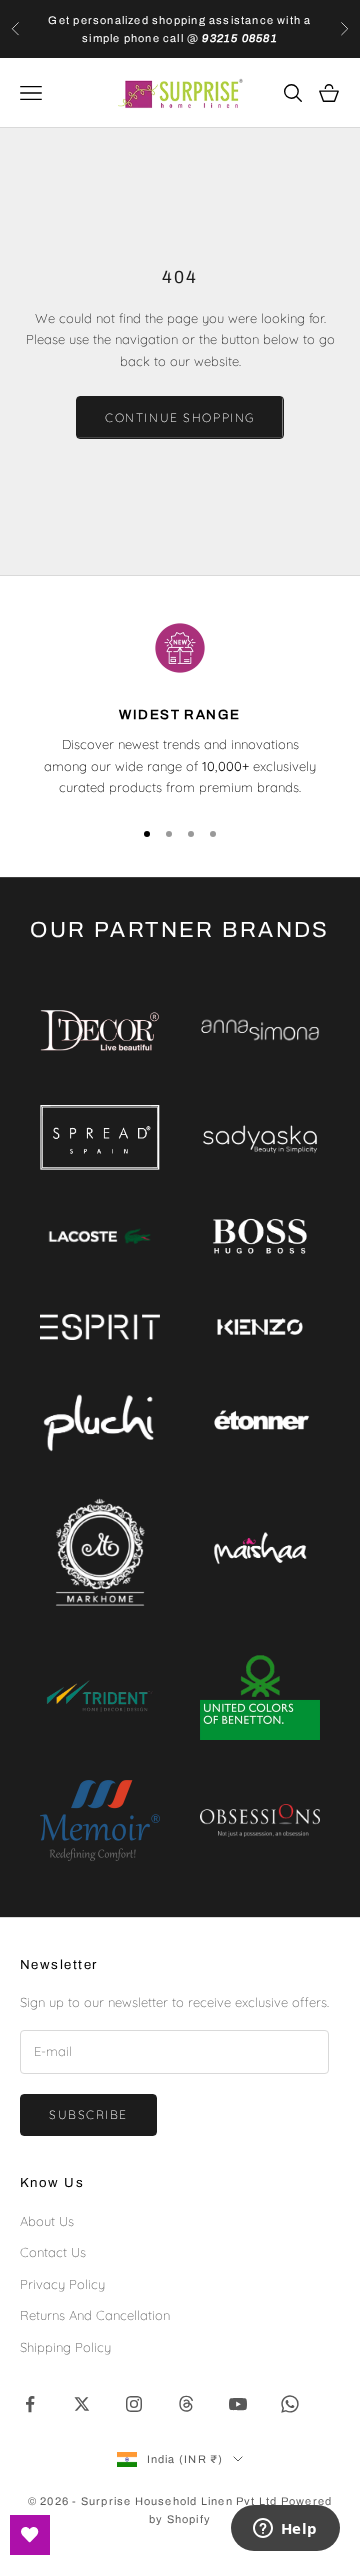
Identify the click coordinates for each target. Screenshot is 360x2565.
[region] (180, 707)
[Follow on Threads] (186, 2404)
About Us (47, 2221)
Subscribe (88, 2114)
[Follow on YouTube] (238, 2404)
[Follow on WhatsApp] (290, 2404)
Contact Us (53, 2252)
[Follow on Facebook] (30, 2404)
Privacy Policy (62, 2284)
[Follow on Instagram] (134, 2404)
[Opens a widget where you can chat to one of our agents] (285, 2530)
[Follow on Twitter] (82, 2404)
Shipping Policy (65, 2347)
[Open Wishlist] (30, 2535)
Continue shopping (180, 417)
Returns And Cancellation (95, 2315)
